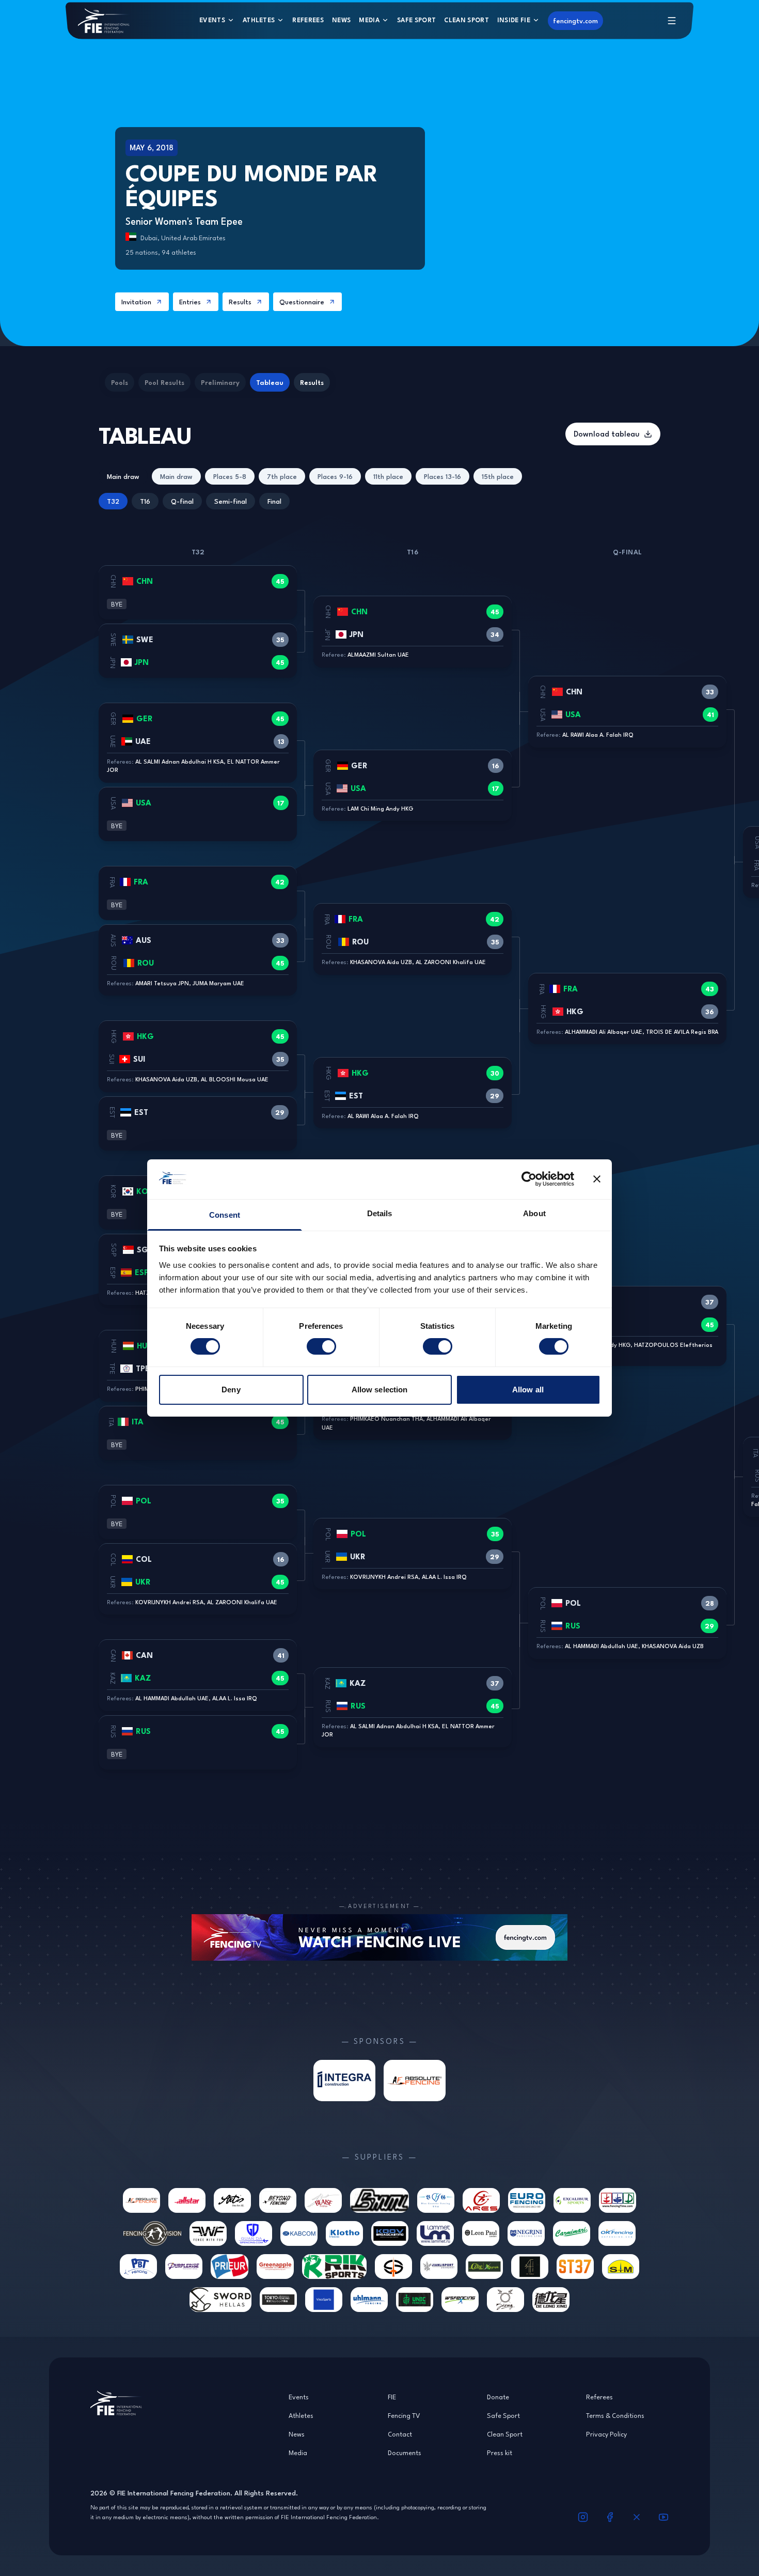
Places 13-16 (442, 476)
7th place (282, 476)
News (341, 20)
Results (240, 302)
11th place (388, 476)
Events (212, 20)
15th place (498, 476)
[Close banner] (597, 1179)
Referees (308, 20)
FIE (392, 2397)
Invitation (136, 302)
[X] (637, 2517)
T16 (145, 501)
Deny (231, 1390)
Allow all (528, 1390)
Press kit (500, 2453)
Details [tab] (380, 1213)
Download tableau (607, 434)
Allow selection (380, 1390)
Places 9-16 (335, 476)
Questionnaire (302, 302)
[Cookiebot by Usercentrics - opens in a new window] (529, 1179)
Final (274, 501)
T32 (113, 501)
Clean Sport (467, 20)
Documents (405, 2453)
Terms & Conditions (615, 2415)
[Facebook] (610, 2517)
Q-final (182, 501)
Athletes (259, 20)
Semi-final (231, 501)
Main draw (123, 476)
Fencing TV (404, 2415)
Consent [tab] (225, 1215)
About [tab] (534, 1213)
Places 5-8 (230, 476)
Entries (190, 302)
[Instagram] (583, 2517)
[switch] (321, 1346)
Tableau (270, 382)
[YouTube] (663, 2517)
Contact (400, 2434)
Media (369, 20)
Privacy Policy (606, 2434)
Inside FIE (514, 20)
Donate (498, 2397)
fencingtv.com (575, 21)
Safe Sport (416, 20)
